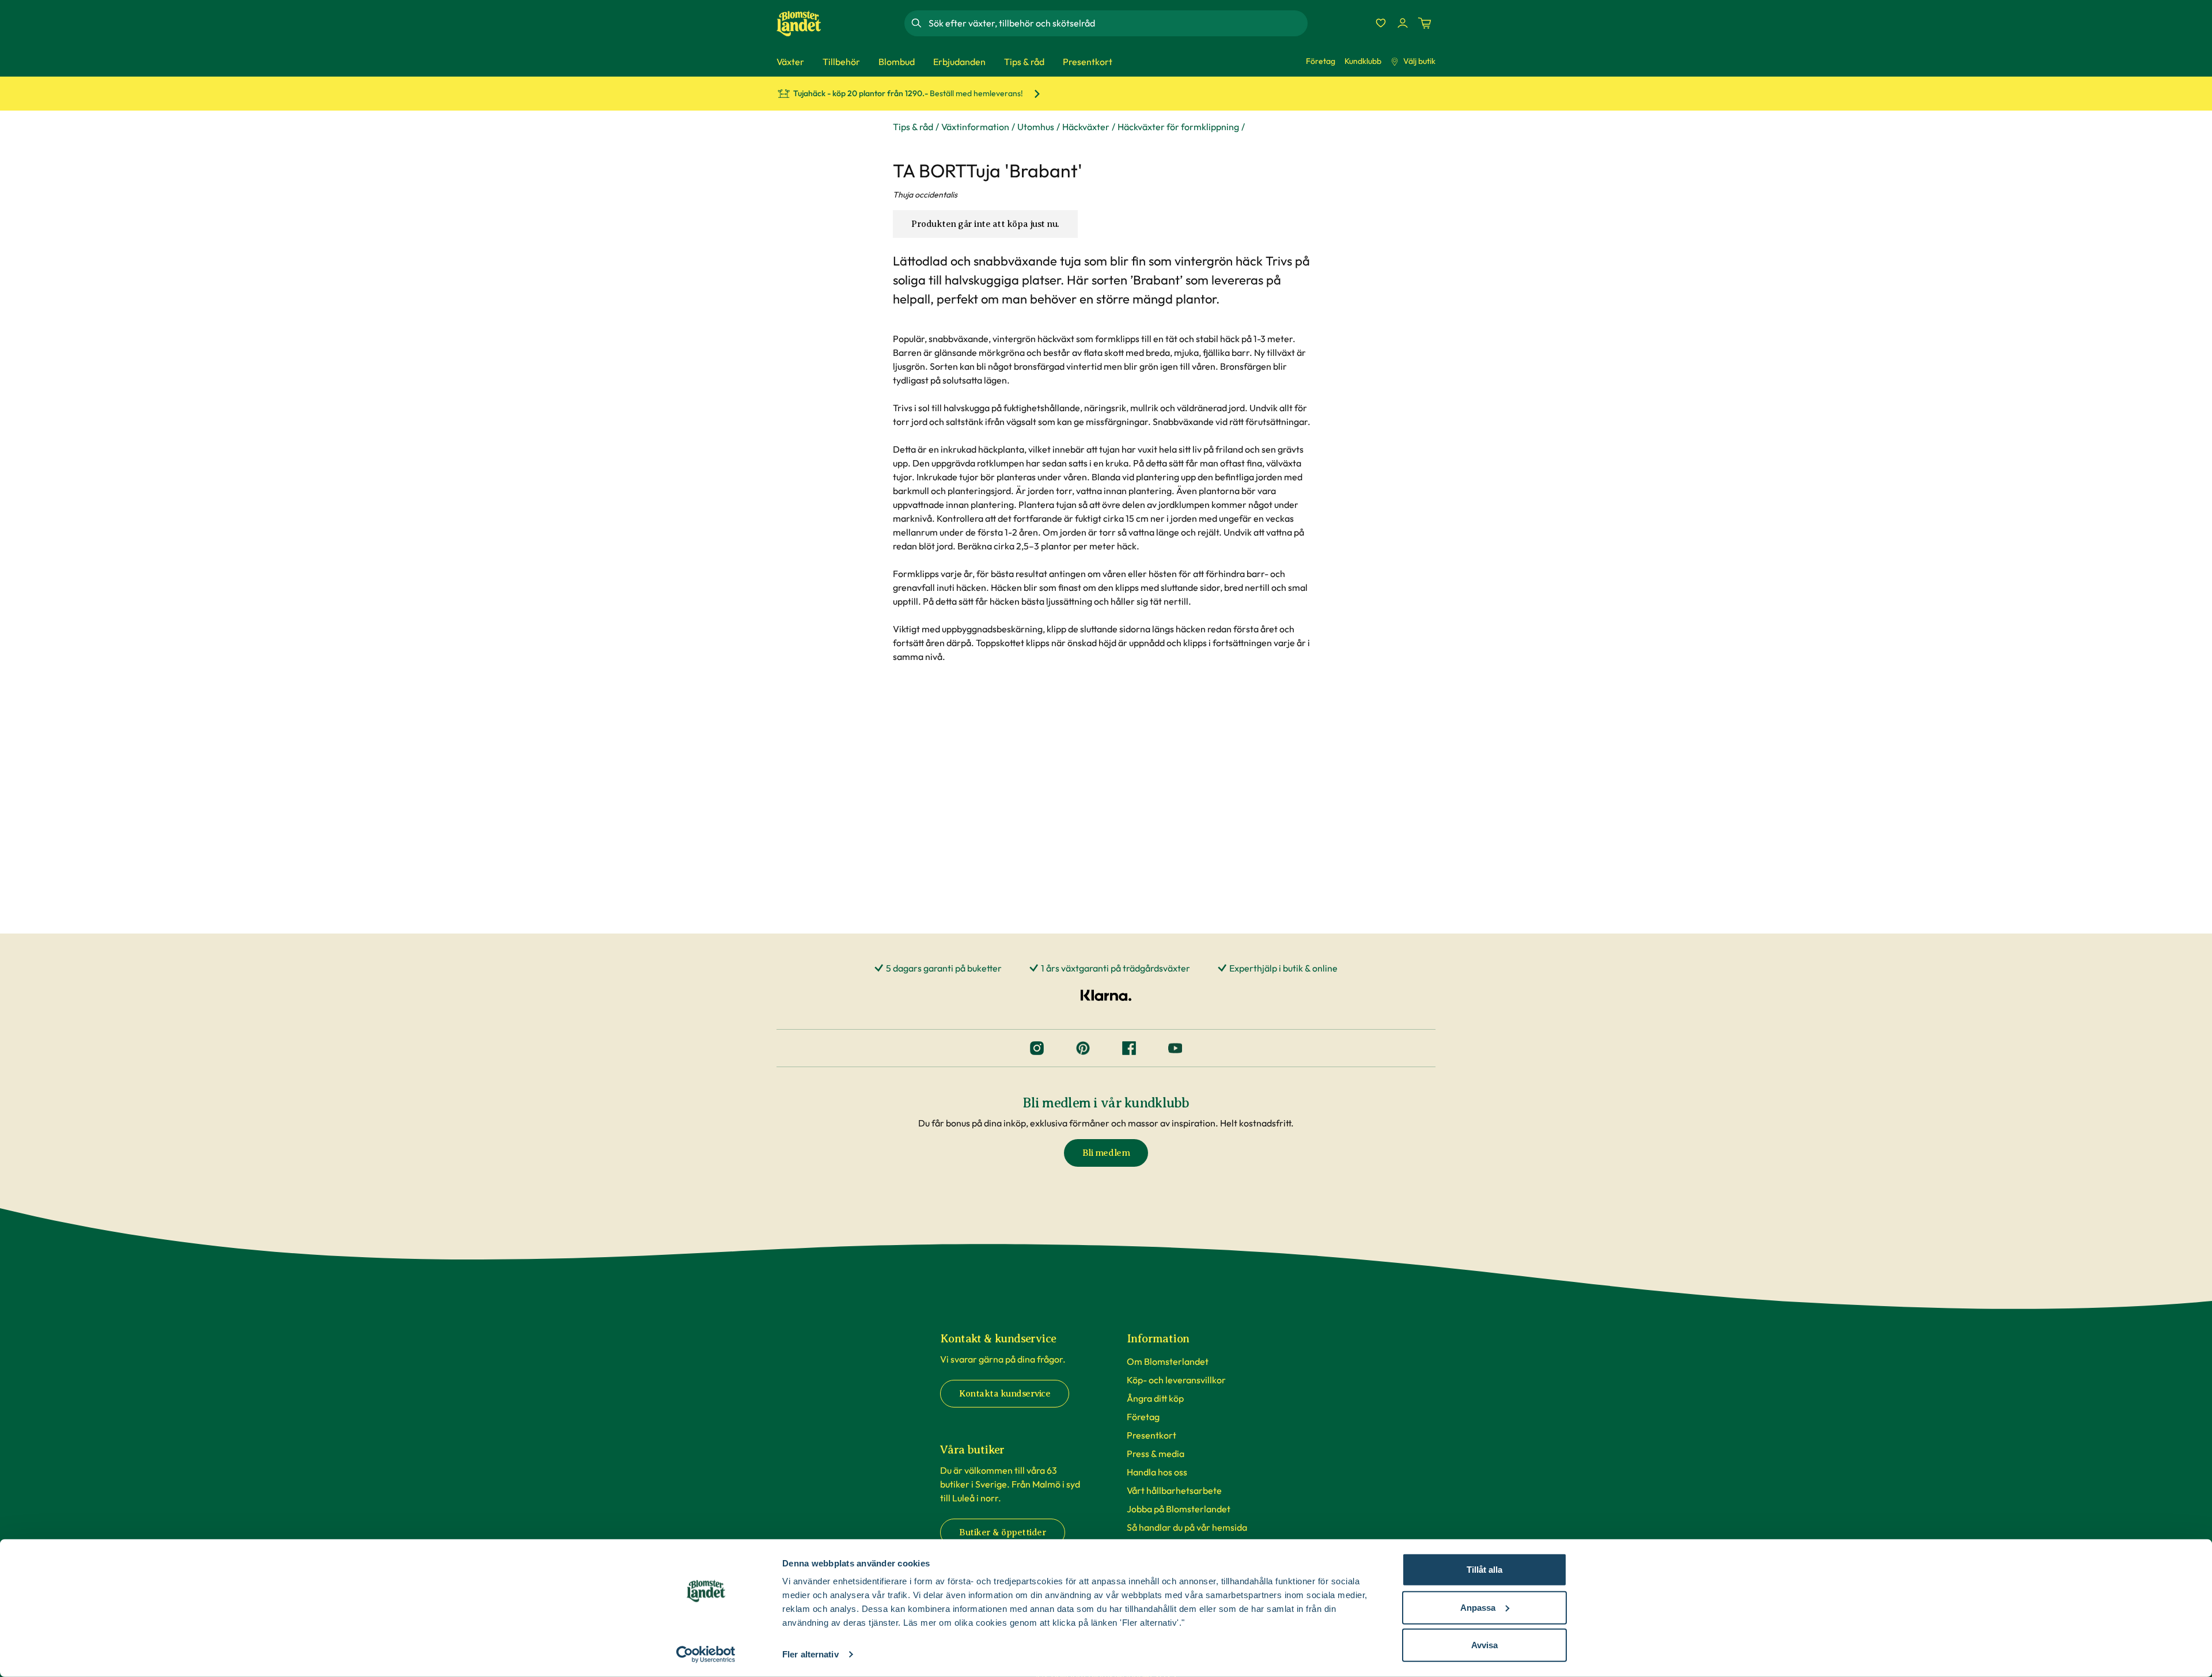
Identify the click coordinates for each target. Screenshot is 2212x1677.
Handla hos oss (1157, 1472)
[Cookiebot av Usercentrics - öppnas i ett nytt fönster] (706, 1655)
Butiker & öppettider (1003, 1532)
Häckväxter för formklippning (1178, 127)
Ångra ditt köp (1155, 1398)
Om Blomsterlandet (1168, 1361)
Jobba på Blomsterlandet (1179, 1509)
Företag (1321, 61)
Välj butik (1419, 61)
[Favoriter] (1381, 23)
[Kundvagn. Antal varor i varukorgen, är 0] (1425, 23)
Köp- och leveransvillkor (1176, 1380)
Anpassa (1478, 1607)
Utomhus (1036, 127)
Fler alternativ (810, 1654)
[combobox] (1117, 23)
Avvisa (1484, 1645)
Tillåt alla (1484, 1570)
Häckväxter (1086, 127)
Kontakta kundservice (1005, 1394)
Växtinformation (975, 127)
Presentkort (1152, 1435)
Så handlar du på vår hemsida (1187, 1527)
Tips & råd (913, 127)
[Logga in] (1403, 23)
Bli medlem (1106, 1153)
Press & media (1156, 1454)
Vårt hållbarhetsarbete (1174, 1490)
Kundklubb (1363, 61)
